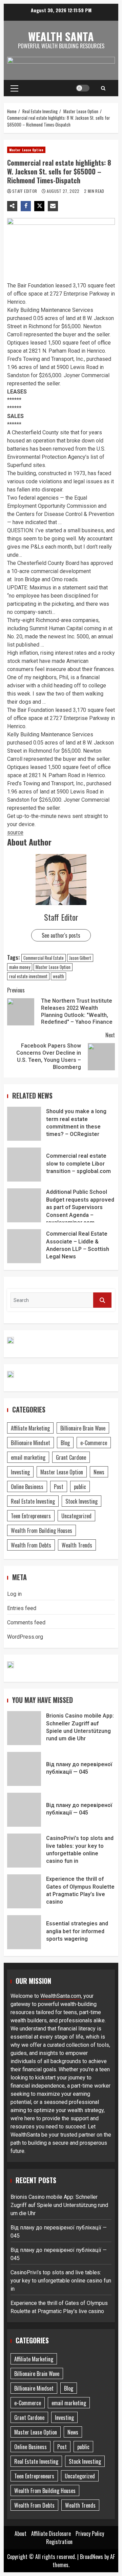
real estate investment (28, 976)
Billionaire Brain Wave (83, 1428)
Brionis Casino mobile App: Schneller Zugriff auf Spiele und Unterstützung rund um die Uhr (24, 1728)
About (21, 2533)
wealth (58, 976)
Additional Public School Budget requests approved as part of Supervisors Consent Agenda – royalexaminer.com (24, 1205)
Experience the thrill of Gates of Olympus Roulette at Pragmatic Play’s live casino (24, 1891)
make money (20, 967)
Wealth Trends (77, 1545)
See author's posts (61, 935)
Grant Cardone (71, 1457)
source (15, 832)
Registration (59, 2542)
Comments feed (26, 1622)
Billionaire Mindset (30, 1443)
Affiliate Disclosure (51, 2533)
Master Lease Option (26, 150)
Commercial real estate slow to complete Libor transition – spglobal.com (24, 1165)
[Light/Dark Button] (83, 88)
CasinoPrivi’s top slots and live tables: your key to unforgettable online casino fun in (24, 1851)
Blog (65, 1443)
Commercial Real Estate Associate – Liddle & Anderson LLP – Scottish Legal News (24, 1246)
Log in (14, 1594)
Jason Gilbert (80, 958)
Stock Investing (82, 1501)
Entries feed (22, 1608)
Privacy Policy (90, 2533)
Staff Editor (25, 191)
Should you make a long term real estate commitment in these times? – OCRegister (24, 1124)
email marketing (28, 1457)
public (80, 1487)
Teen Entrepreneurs (31, 1516)
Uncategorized (76, 1516)
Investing (20, 1472)
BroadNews (91, 2557)
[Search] (103, 88)
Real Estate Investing (33, 1501)
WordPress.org (25, 1637)
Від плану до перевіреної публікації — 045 (24, 1769)
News (99, 1472)
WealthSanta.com (61, 1996)
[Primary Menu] (14, 88)
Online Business (27, 1487)
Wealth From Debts (31, 1545)
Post (59, 1487)
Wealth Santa (61, 36)
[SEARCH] (102, 1300)
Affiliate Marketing (30, 1428)
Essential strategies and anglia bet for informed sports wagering (24, 1932)
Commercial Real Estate (44, 958)
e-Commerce (94, 1443)
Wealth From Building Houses (42, 1530)
